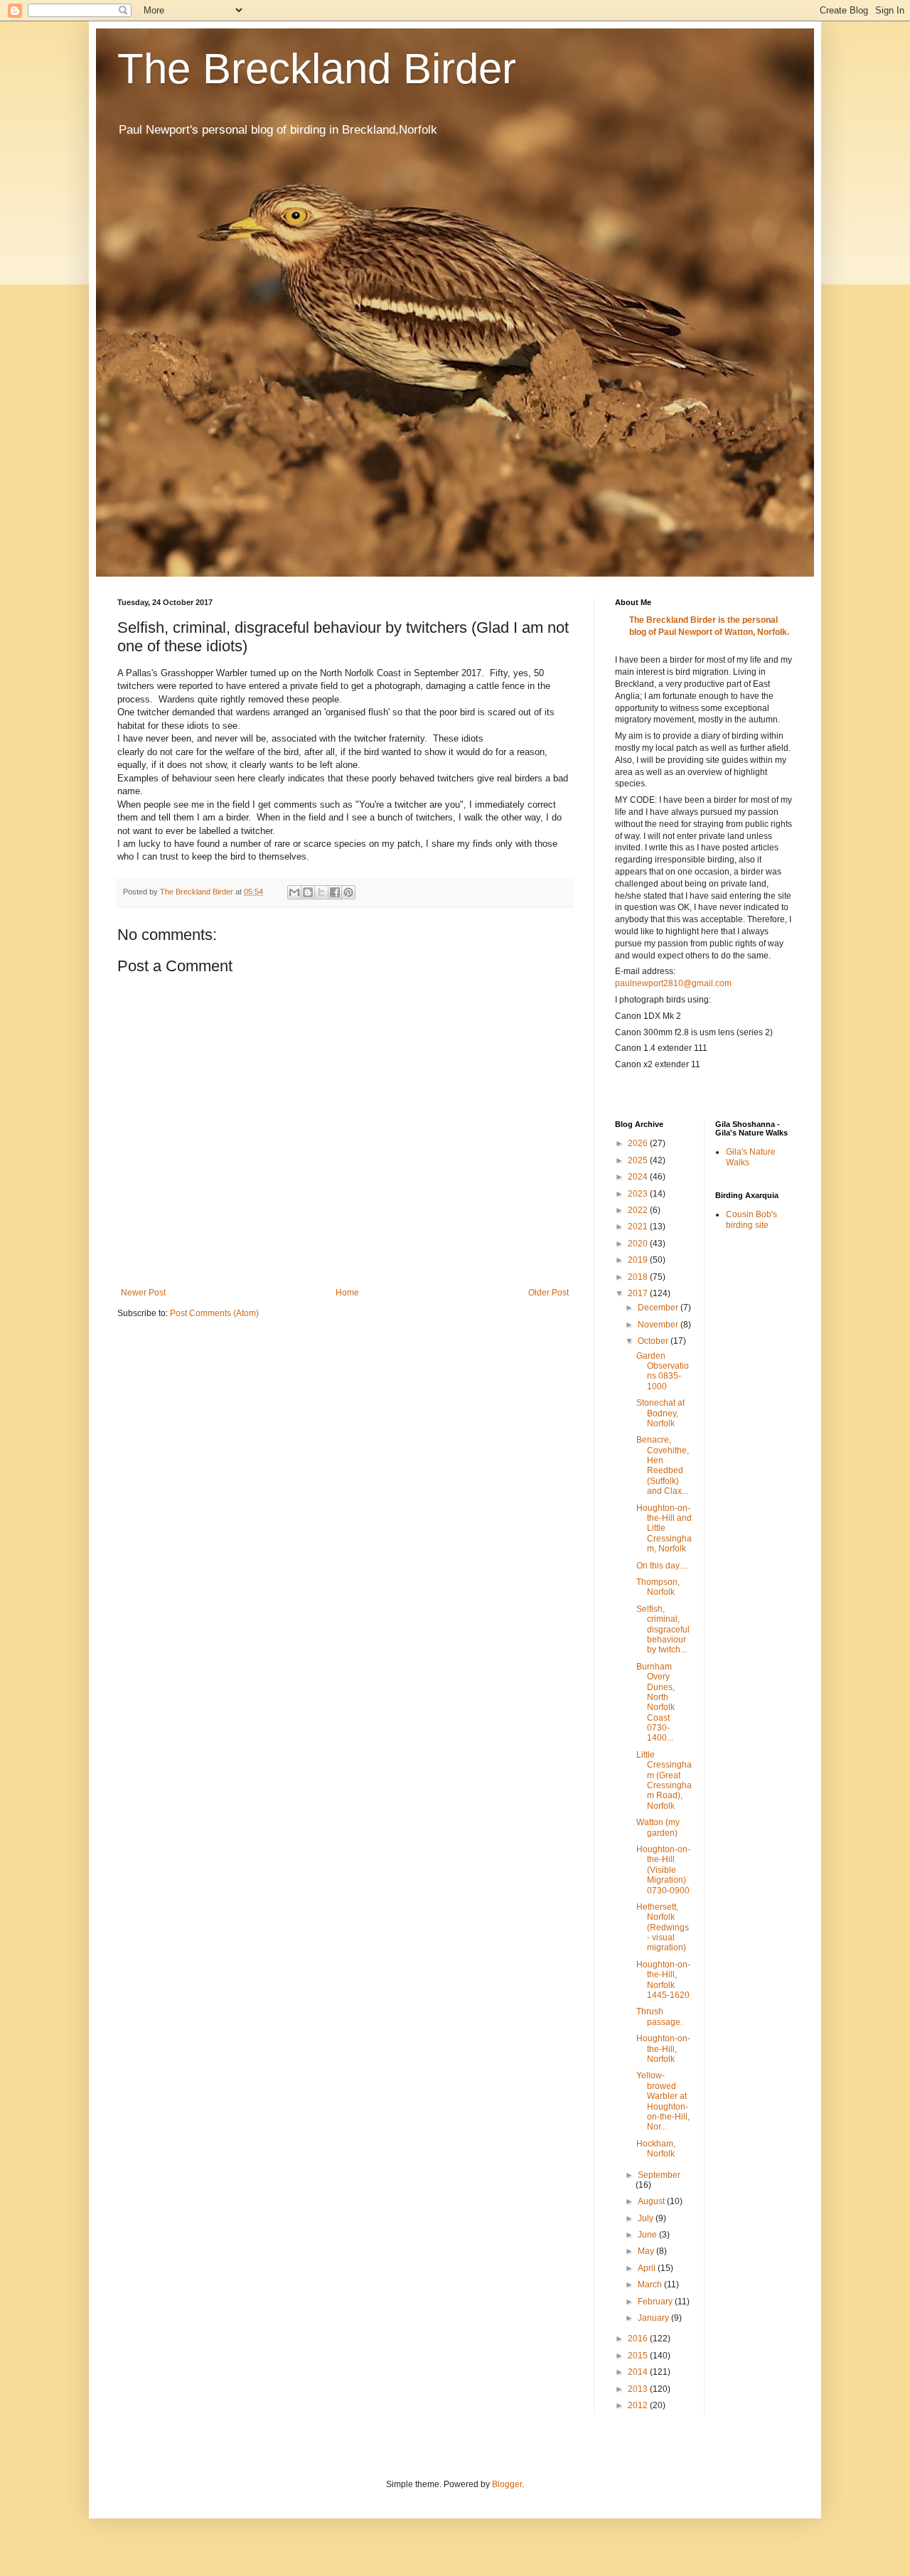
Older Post (548, 1293)
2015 (639, 2356)
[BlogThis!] (308, 892)
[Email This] (294, 892)
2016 (639, 2339)
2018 (639, 1277)
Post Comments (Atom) (214, 1313)
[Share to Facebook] (335, 892)
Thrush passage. (659, 2016)
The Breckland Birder (317, 69)
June (648, 2235)
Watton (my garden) (658, 1827)
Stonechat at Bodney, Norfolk (660, 1413)
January (654, 2318)
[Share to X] (321, 892)
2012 (639, 2405)
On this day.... (662, 1566)
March (651, 2284)
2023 (639, 1194)
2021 (639, 1226)
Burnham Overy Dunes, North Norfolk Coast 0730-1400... (655, 1703)
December (659, 1308)
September (659, 2175)
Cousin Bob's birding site (751, 1219)
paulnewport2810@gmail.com (673, 983)
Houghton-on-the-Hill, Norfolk (663, 2049)
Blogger (507, 2484)
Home (347, 1293)
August (652, 2201)
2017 (639, 1293)
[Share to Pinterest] (348, 892)
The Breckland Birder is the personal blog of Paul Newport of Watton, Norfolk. (709, 626)
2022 (639, 1210)
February (656, 2302)
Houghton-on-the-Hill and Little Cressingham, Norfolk (664, 1529)
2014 (639, 2372)
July (647, 2218)
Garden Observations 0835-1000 (663, 1371)
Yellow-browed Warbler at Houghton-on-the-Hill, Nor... (663, 2101)
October (654, 1341)
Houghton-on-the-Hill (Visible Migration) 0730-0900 (663, 1870)
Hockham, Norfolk (656, 2149)
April (648, 2268)
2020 (639, 1244)
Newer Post (143, 1293)
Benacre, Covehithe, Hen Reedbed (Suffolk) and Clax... (663, 1465)
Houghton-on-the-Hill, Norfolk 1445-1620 (663, 1980)
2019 (639, 1260)
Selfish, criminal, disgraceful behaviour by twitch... (663, 1630)
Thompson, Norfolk (658, 1587)
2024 (639, 1177)
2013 (639, 2389)
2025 (639, 1160)
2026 (639, 1143)
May (647, 2251)
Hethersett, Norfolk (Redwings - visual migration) (663, 1928)
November (659, 1325)
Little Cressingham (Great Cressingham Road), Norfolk (664, 1780)
